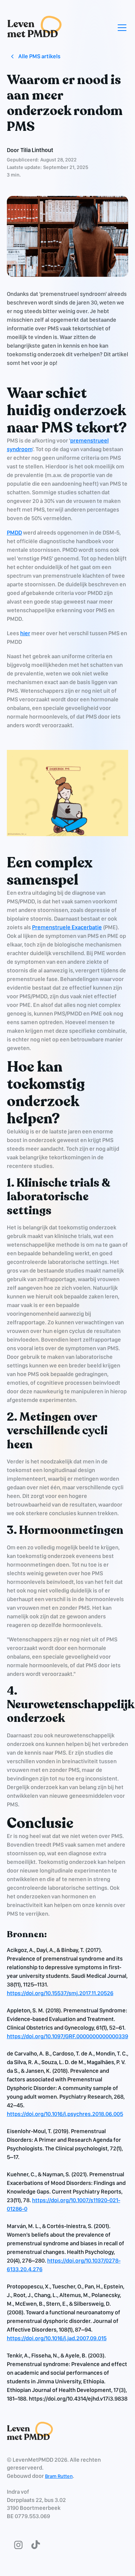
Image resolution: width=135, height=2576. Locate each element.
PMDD (14, 533)
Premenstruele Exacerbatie (67, 927)
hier (25, 633)
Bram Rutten (59, 2476)
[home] (34, 27)
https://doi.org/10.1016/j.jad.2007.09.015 (57, 2338)
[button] (121, 28)
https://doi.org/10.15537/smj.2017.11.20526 (60, 1993)
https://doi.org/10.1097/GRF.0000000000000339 (67, 2036)
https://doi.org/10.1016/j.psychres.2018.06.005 (65, 2114)
